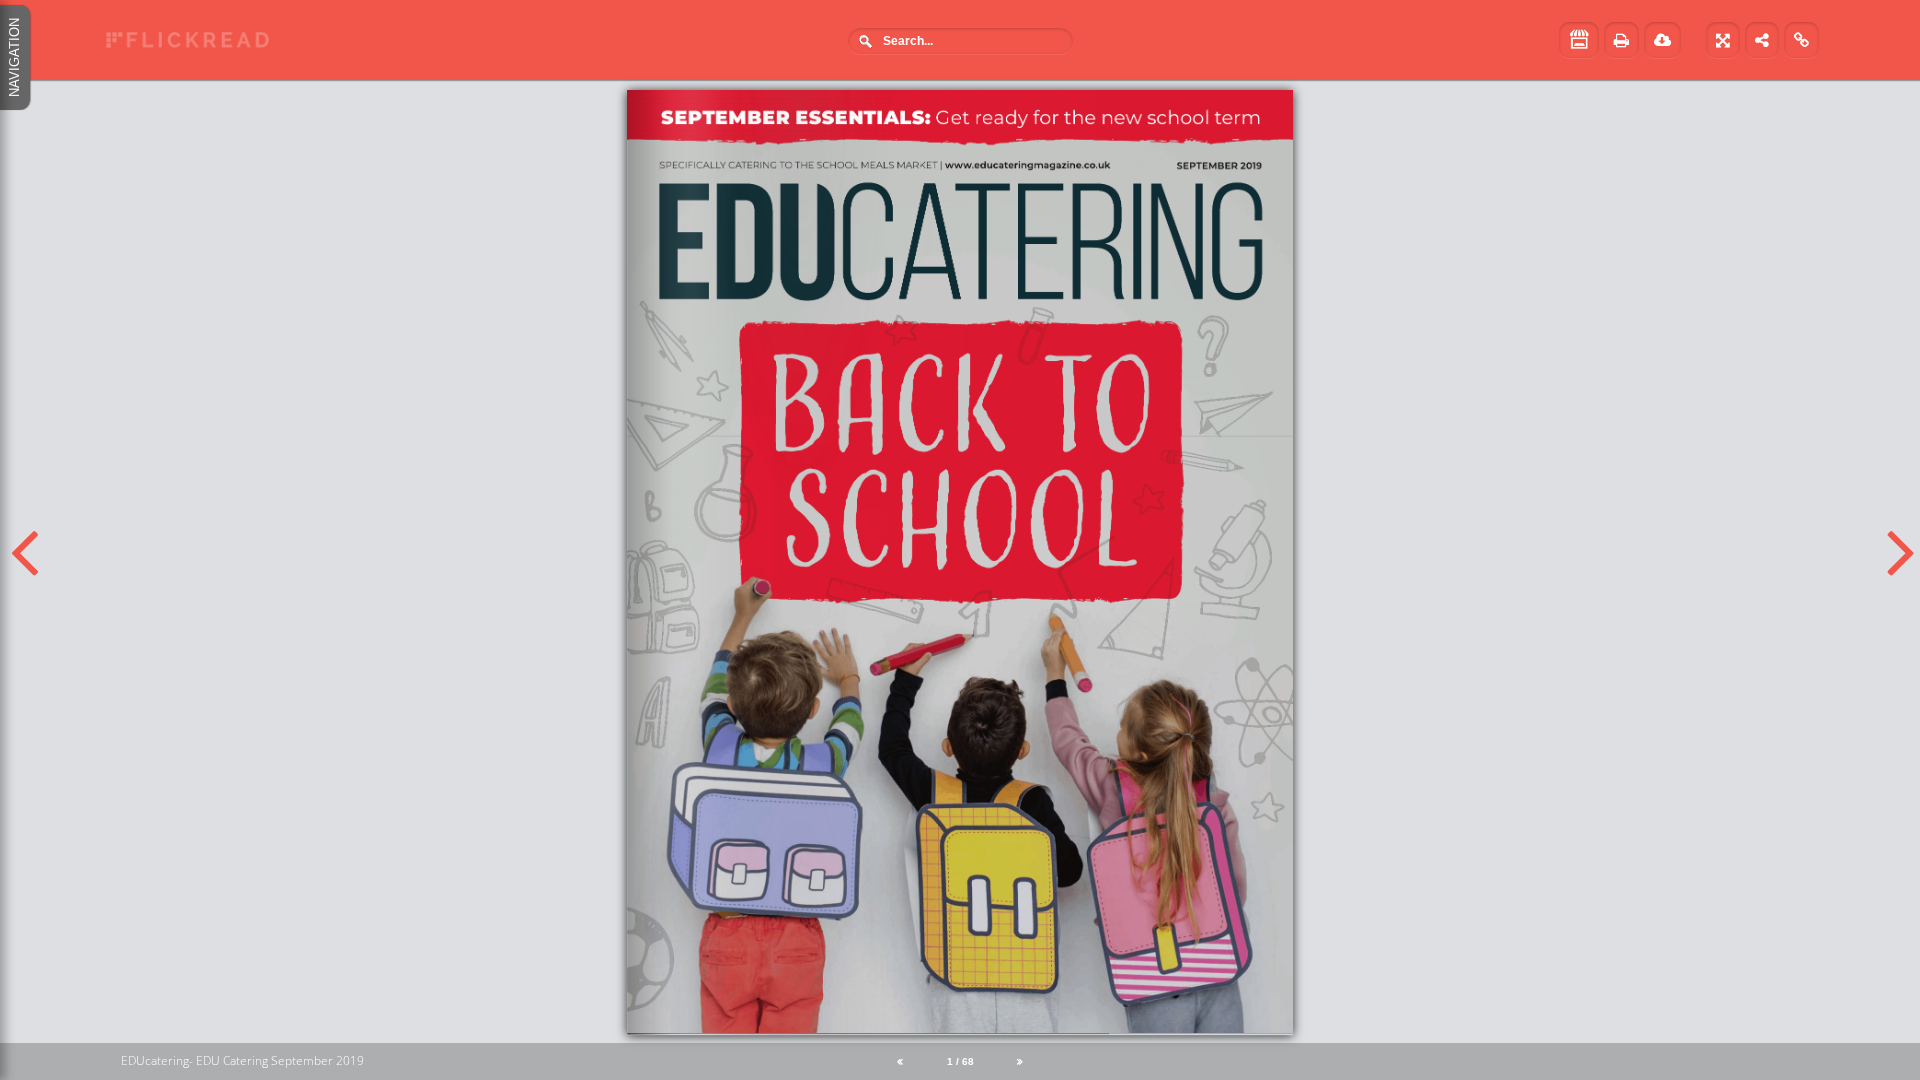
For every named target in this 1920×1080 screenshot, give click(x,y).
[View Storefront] (1579, 40)
